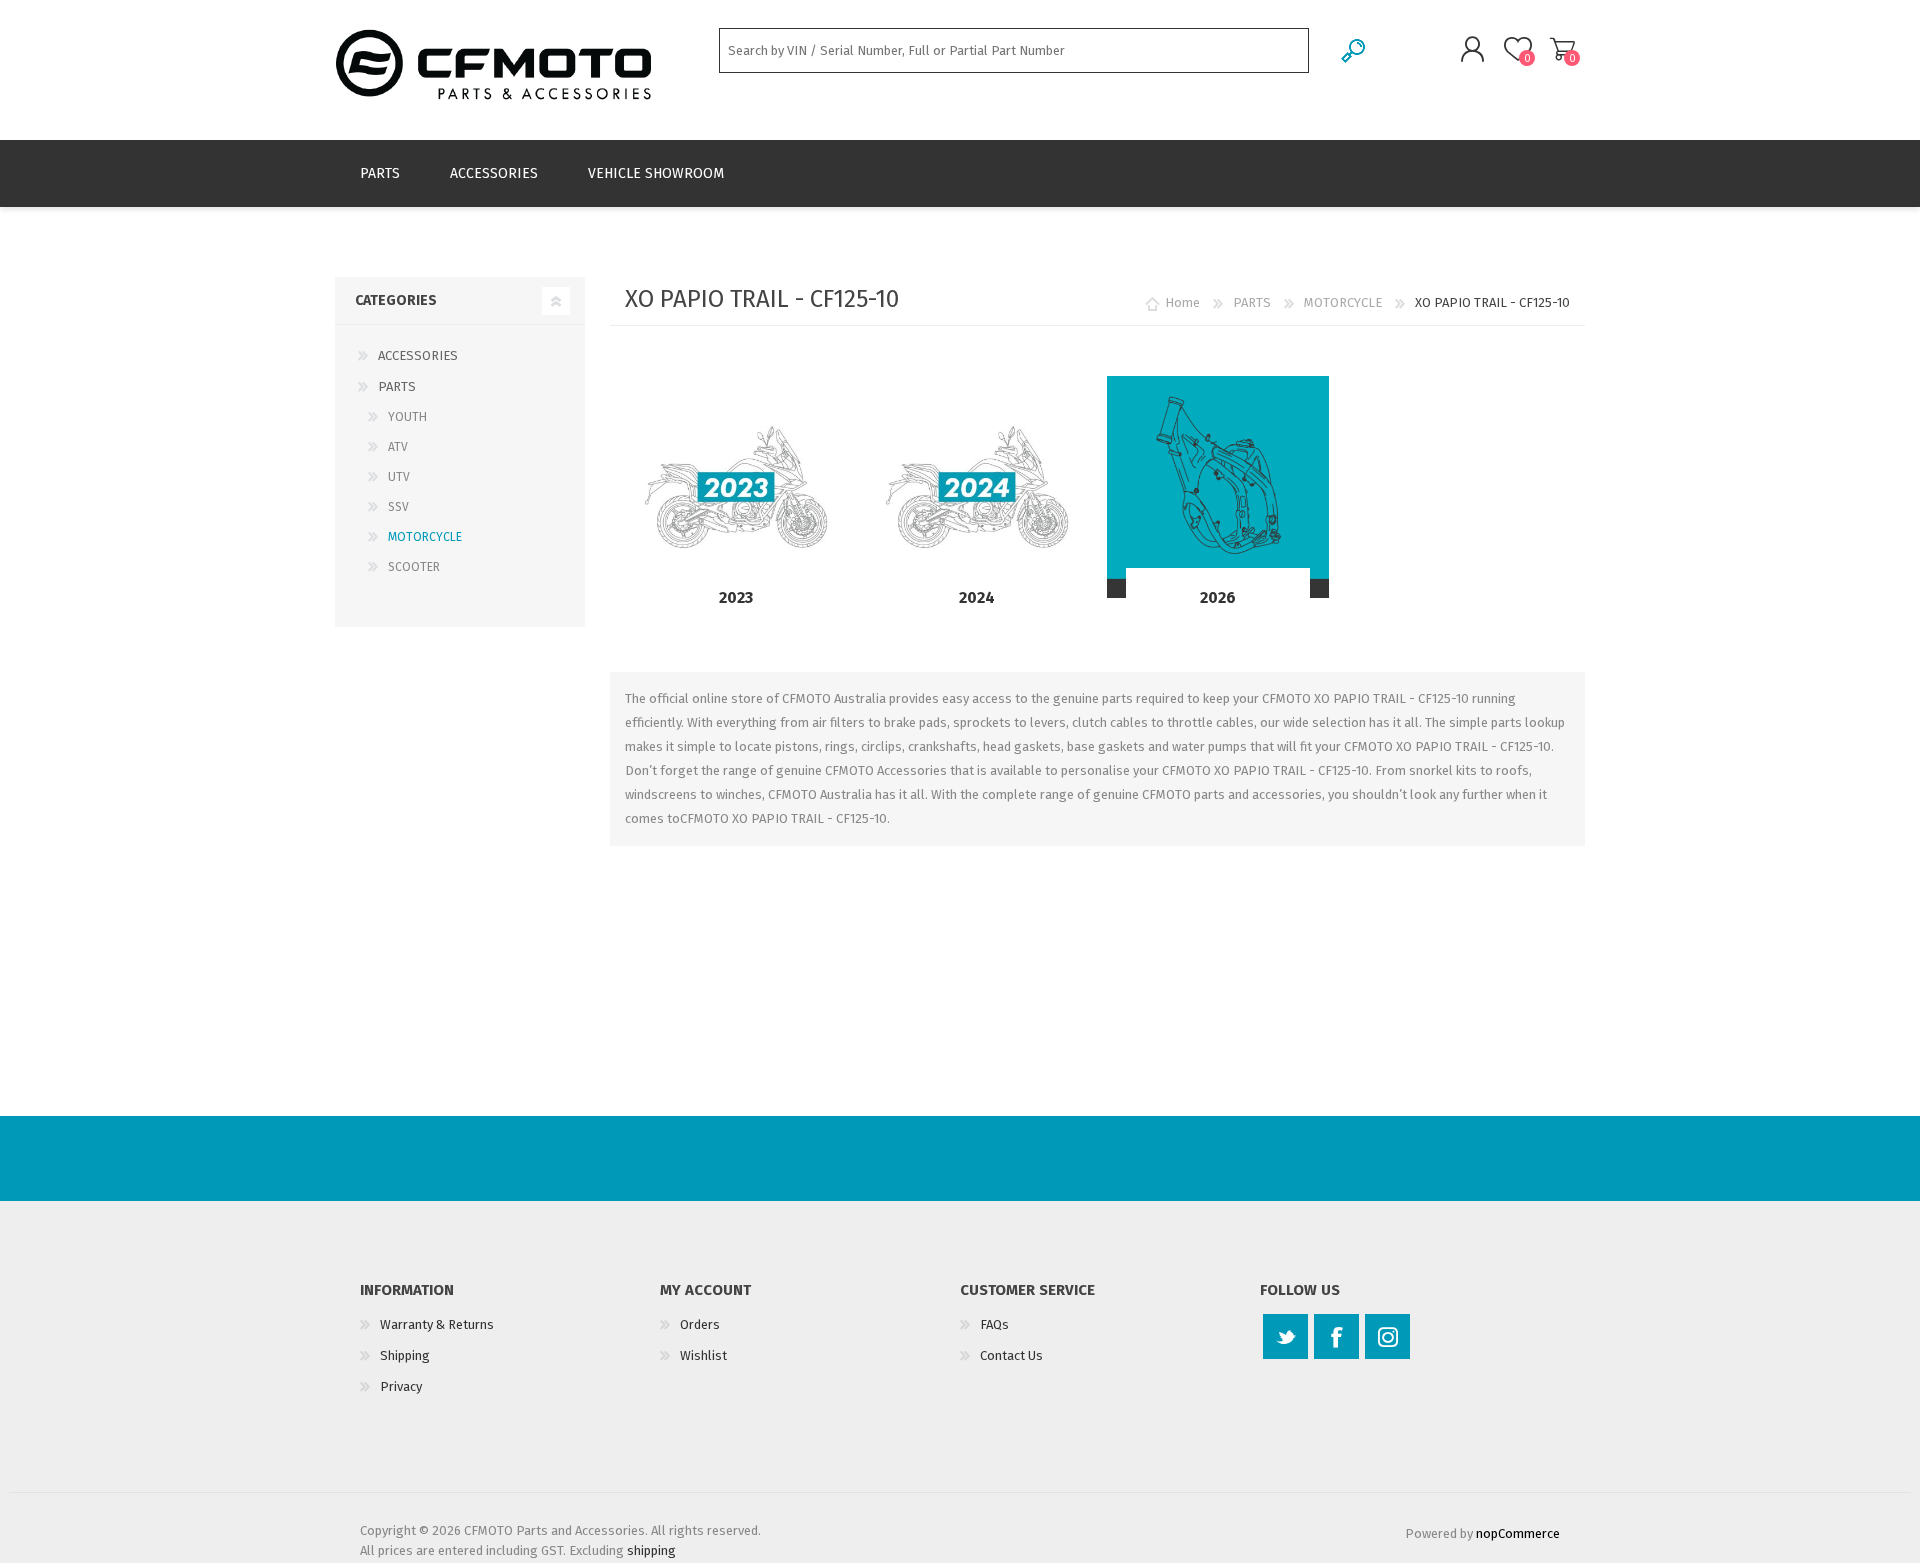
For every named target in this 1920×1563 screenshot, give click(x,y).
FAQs (994, 1324)
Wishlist (703, 1355)
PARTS (397, 386)
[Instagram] (1387, 1336)
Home (1182, 302)
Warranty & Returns (437, 1324)
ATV (398, 447)
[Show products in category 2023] (736, 487)
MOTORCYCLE (425, 537)
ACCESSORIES (418, 355)
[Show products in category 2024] (977, 487)
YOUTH (407, 417)
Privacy (401, 1386)
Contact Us (1011, 1355)
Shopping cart (1562, 49)
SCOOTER (414, 567)
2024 (977, 597)
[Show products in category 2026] (1218, 487)
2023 (736, 597)
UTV (399, 477)
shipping (651, 1550)
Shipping (405, 1355)
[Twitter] (1285, 1336)
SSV (398, 507)
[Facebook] (1336, 1336)
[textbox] (1014, 50)
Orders (700, 1324)
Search (1354, 50)
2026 (1218, 597)
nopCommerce (1518, 1533)
